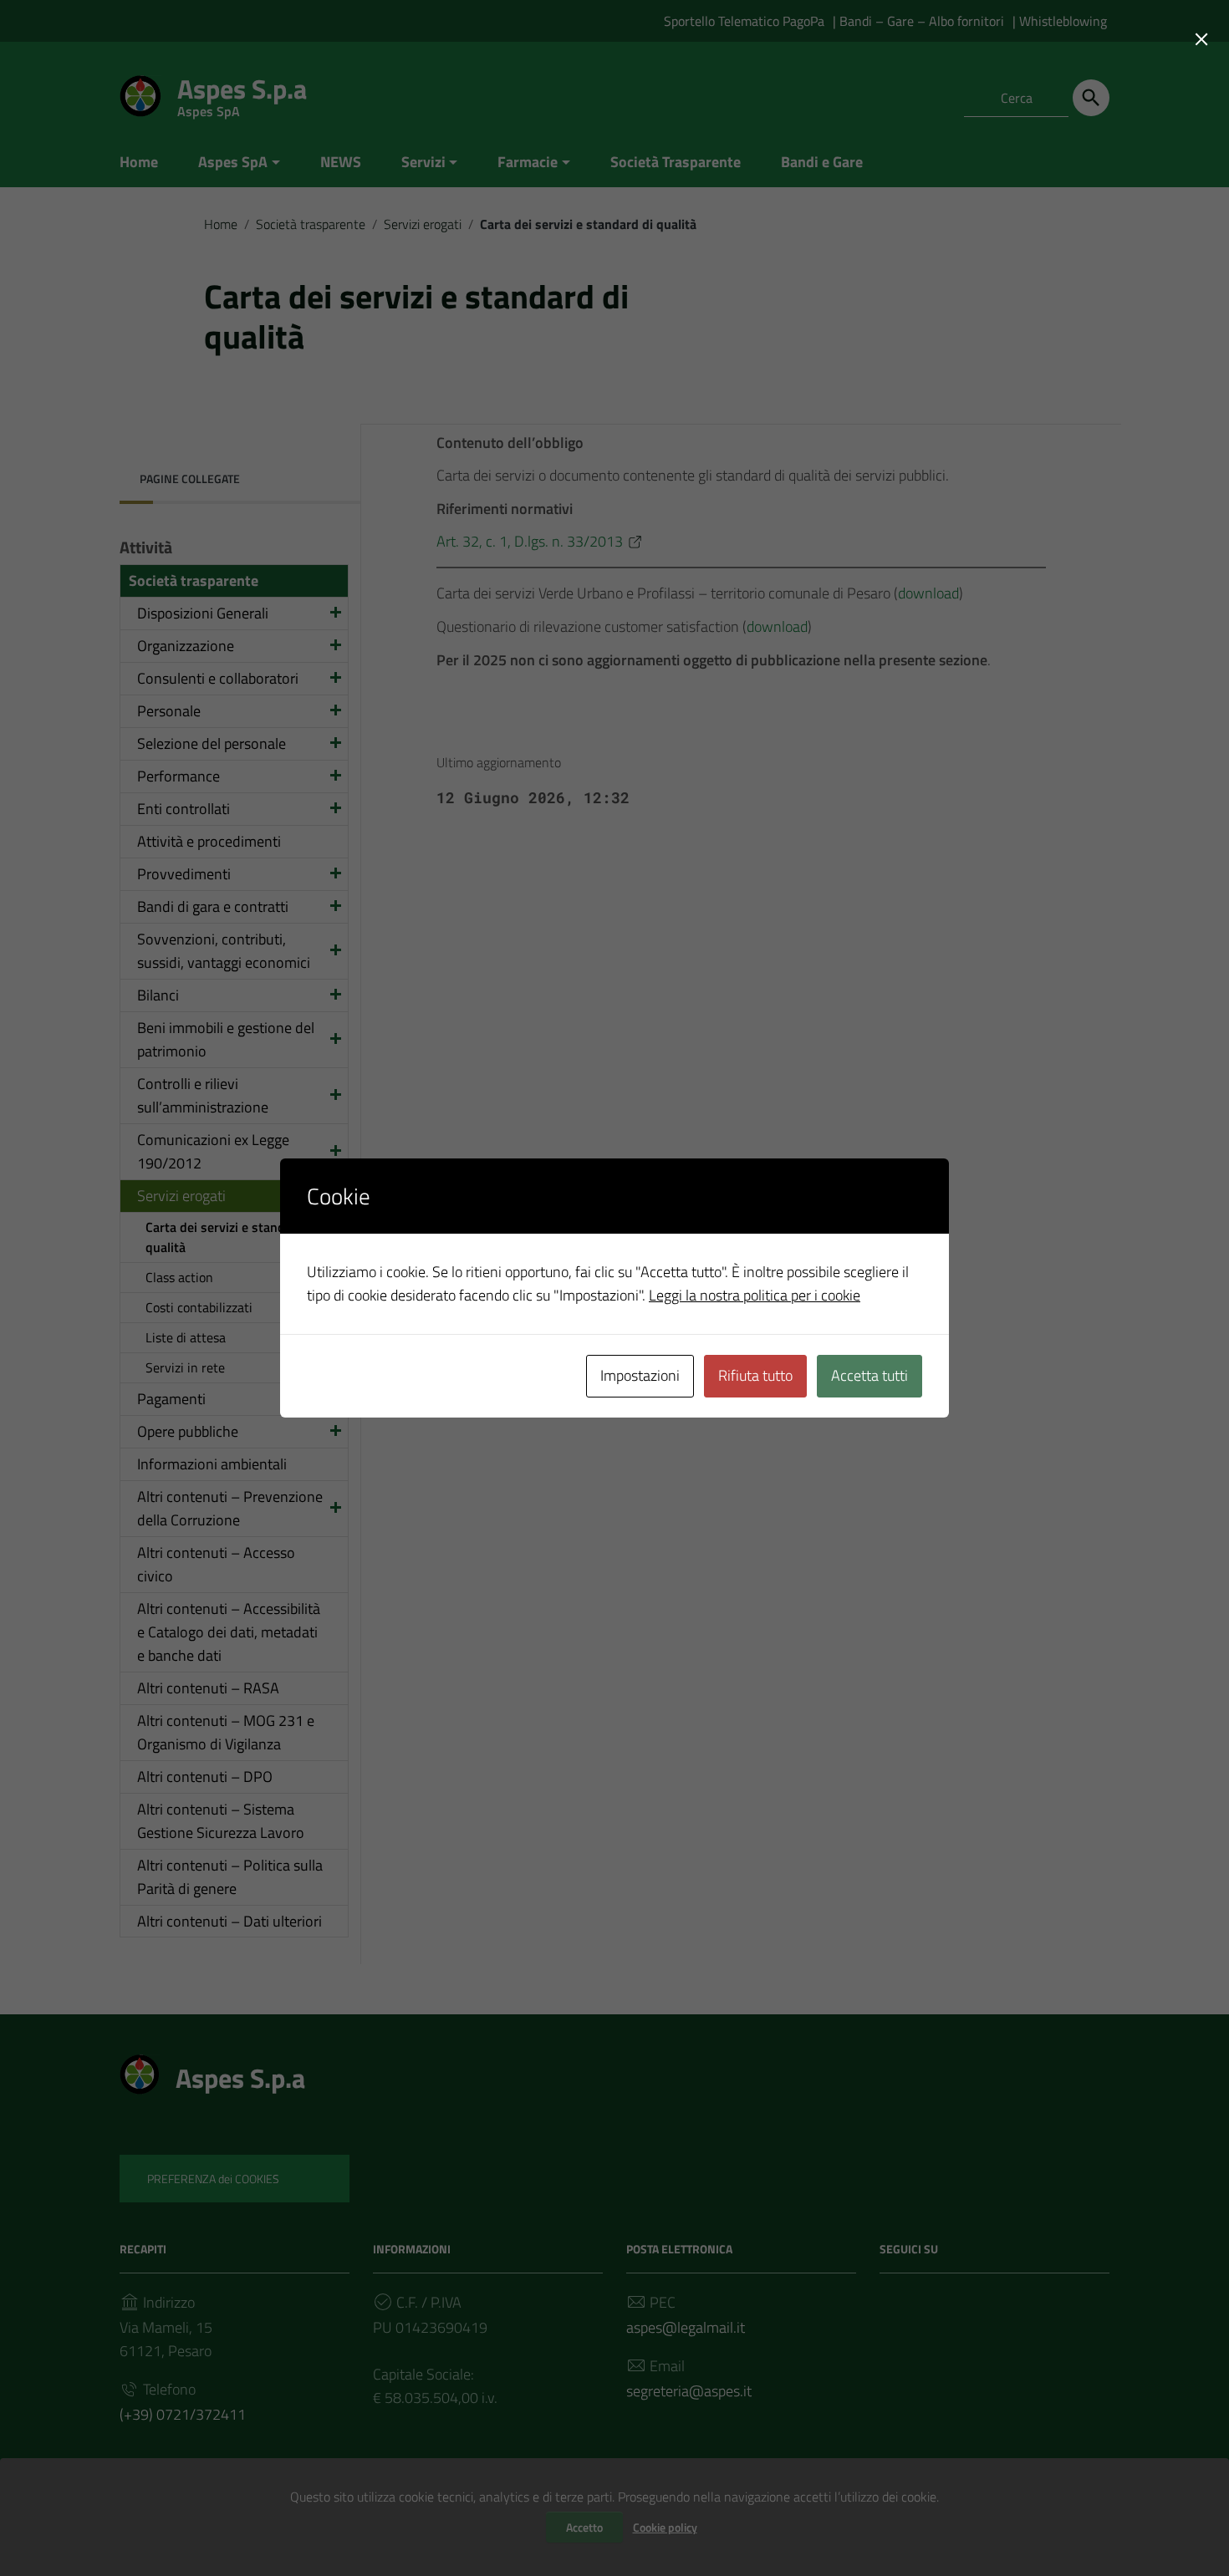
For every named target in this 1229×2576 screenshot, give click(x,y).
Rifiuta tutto (755, 1375)
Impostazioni (640, 1375)
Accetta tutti (869, 1375)
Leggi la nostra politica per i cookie (755, 1295)
